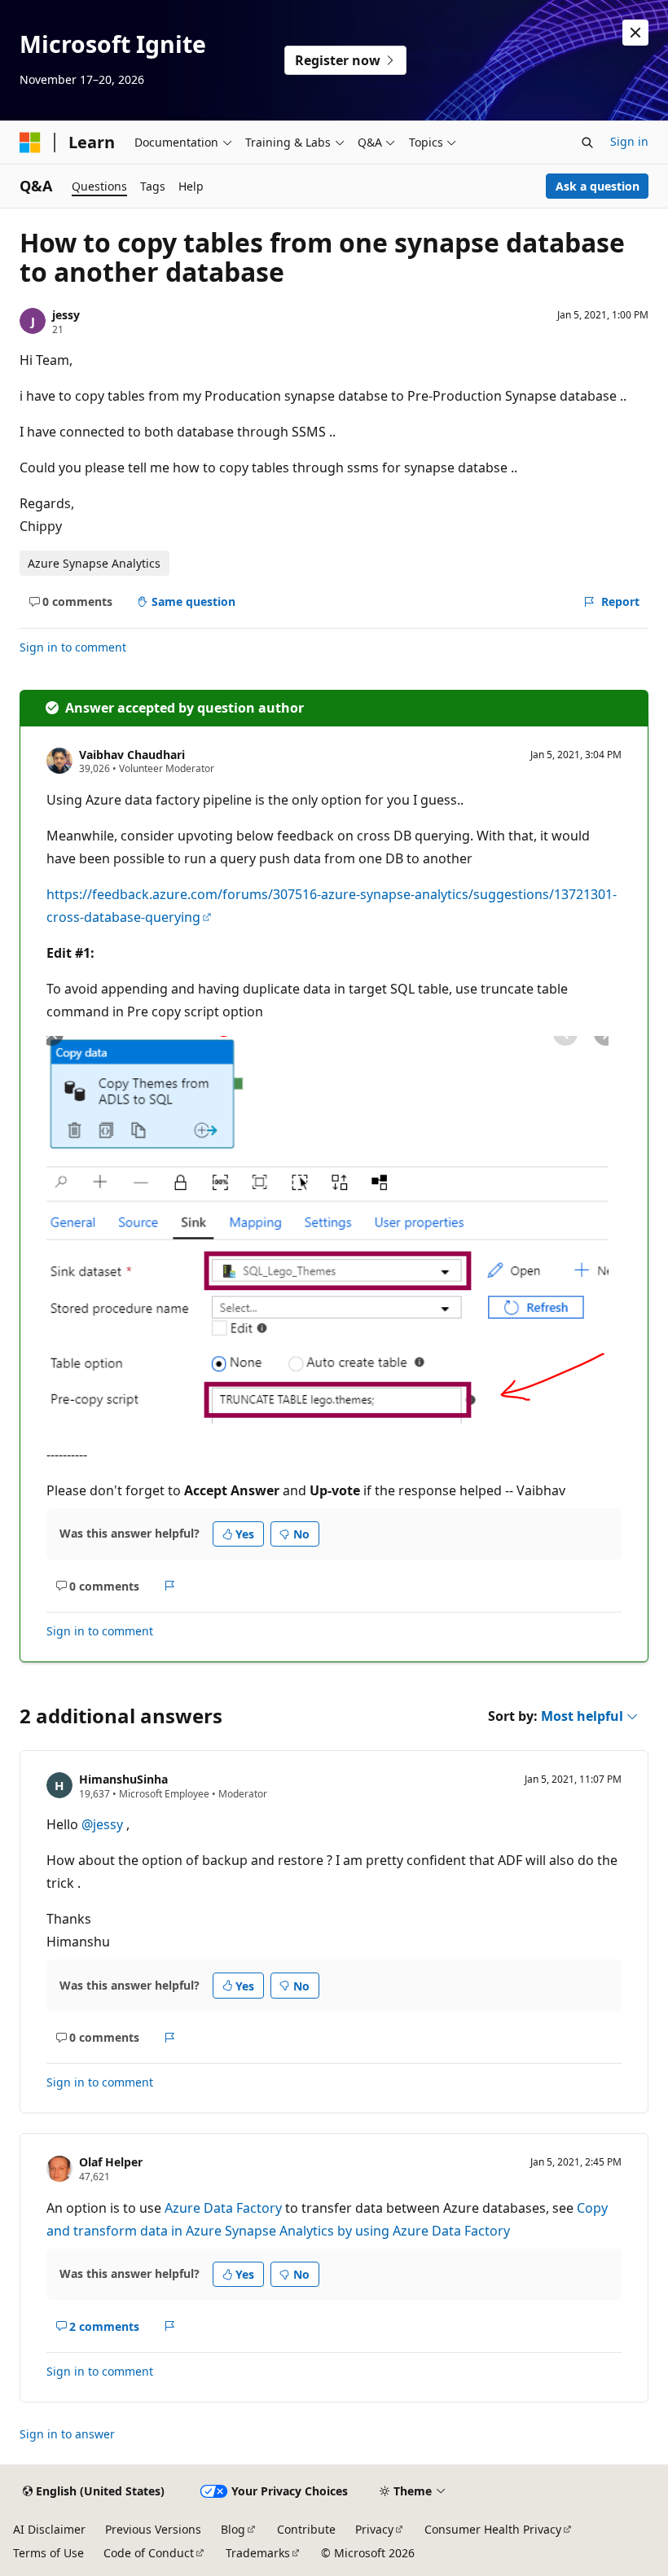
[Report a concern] (170, 1586)
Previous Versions (153, 2529)
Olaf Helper (111, 2162)
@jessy (104, 1824)
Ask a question (598, 186)
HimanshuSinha (123, 1779)
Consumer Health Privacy (493, 2529)
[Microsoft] (30, 143)
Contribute (306, 2529)
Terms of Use (48, 2553)
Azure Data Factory (223, 2208)
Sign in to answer (67, 2434)
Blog (233, 2529)
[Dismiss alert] (635, 33)
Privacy (374, 2529)
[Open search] (587, 143)
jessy (66, 315)
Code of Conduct (149, 2553)
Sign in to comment (73, 647)
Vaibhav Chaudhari (132, 755)
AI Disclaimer (49, 2529)
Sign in (629, 141)
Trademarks (258, 2553)
